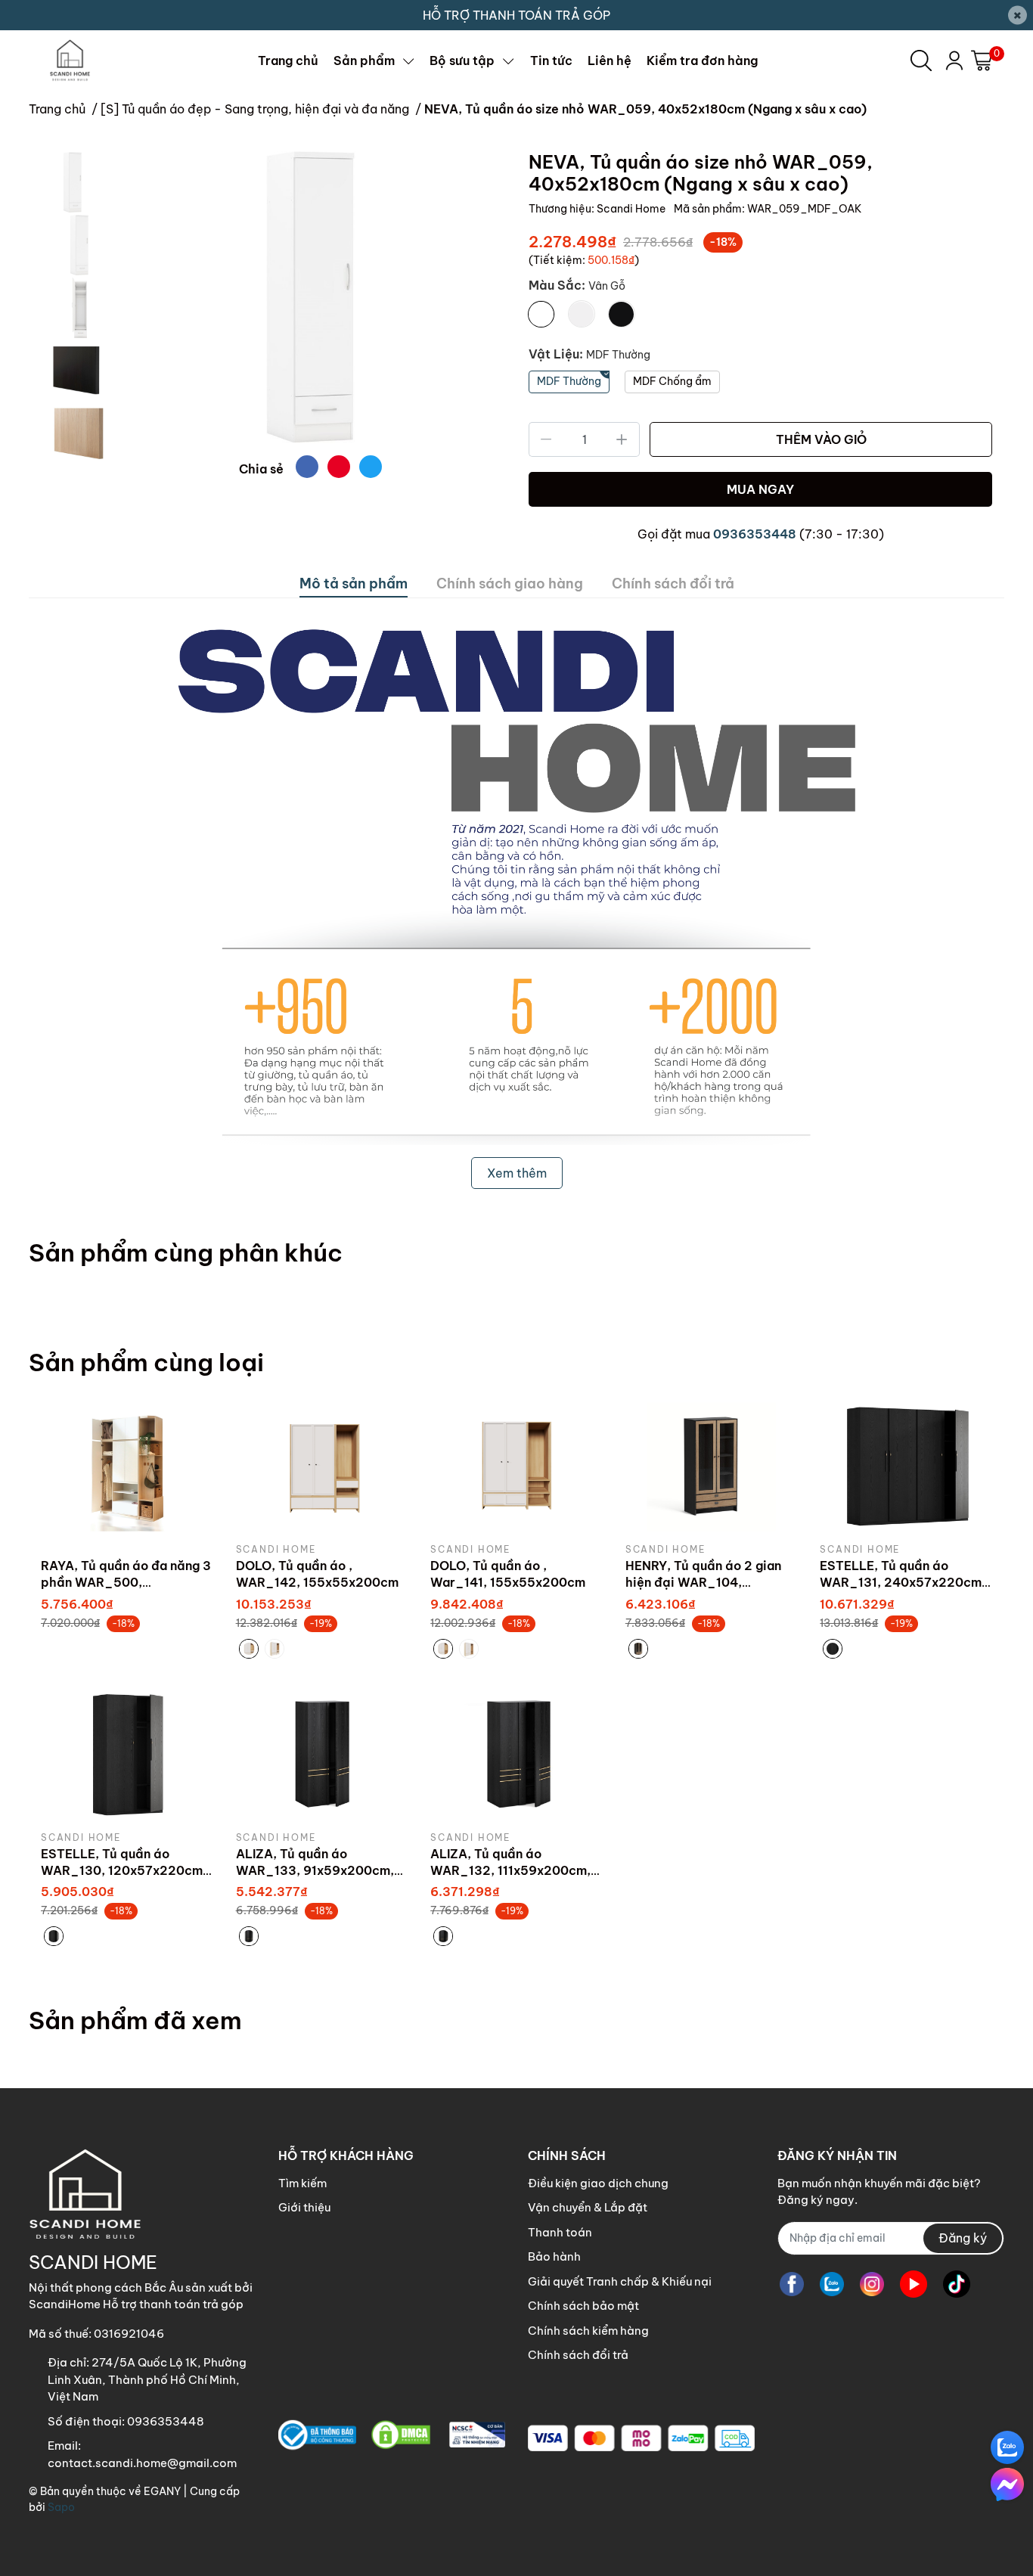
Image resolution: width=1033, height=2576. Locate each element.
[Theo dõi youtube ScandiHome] (914, 2284)
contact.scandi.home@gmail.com (142, 2463)
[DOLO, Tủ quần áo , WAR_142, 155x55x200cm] (322, 1467)
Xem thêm (517, 1173)
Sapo (61, 2507)
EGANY (162, 2491)
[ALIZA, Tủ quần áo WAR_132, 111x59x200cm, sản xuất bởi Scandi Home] (516, 1755)
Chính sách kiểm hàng (588, 2331)
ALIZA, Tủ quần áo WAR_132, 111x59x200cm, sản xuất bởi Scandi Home (510, 1871)
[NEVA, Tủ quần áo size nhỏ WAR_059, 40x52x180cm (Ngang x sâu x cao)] (310, 297)
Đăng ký (963, 2238)
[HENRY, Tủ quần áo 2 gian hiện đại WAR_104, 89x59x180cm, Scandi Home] (712, 1467)
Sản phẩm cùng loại (146, 1362)
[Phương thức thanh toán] (641, 2438)
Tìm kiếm (302, 2183)
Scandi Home (632, 209)
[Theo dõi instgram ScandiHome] (872, 2284)
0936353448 (755, 534)
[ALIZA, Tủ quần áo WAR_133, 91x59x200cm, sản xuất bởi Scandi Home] (322, 1755)
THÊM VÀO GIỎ (821, 439)
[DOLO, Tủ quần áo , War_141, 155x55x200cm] (516, 1467)
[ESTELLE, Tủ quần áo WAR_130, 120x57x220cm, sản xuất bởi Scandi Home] (127, 1755)
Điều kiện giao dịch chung (598, 2183)
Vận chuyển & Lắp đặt (588, 2207)
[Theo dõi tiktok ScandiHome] (957, 2284)
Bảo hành (554, 2256)
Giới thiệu (304, 2207)
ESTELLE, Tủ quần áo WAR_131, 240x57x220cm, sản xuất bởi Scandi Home (903, 1583)
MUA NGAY (760, 489)
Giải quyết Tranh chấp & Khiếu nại (620, 2281)
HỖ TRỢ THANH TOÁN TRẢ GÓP (516, 15)
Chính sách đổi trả (578, 2355)
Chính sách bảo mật (583, 2306)
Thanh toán (560, 2232)
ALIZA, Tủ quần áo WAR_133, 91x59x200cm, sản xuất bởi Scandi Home (315, 1871)
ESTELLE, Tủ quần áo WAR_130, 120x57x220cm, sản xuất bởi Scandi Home (124, 1871)
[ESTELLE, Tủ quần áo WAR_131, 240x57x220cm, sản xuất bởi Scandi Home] (906, 1467)
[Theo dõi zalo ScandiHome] (832, 2284)
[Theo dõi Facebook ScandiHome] (792, 2284)
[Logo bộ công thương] (392, 2435)
